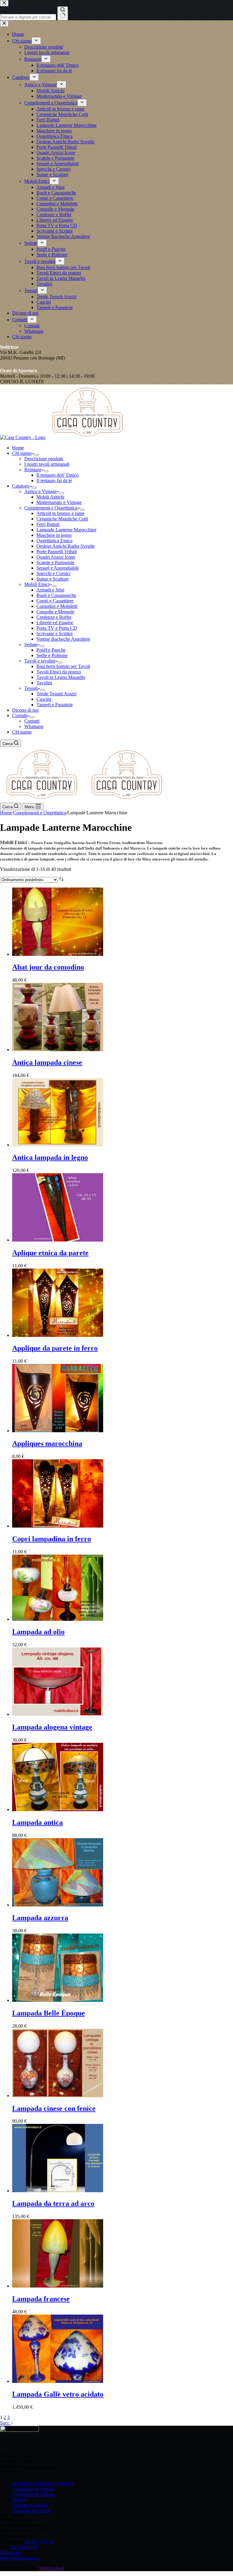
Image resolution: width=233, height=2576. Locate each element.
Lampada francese (41, 2299)
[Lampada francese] (58, 2286)
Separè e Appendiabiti (57, 568)
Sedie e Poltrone (52, 655)
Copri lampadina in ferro (52, 1539)
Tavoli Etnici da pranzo (59, 672)
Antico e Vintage (41, 491)
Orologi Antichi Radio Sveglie (66, 546)
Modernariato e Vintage (59, 502)
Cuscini (44, 699)
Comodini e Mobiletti (57, 606)
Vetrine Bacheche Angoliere (63, 639)
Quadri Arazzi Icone (56, 557)
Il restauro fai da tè (54, 480)
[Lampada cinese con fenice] (58, 2096)
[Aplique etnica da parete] (58, 1240)
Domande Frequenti (31, 2511)
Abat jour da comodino (48, 967)
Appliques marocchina (47, 1443)
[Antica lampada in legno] (58, 1145)
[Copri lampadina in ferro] (58, 1526)
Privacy (19, 2500)
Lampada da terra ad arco (53, 2203)
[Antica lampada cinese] (58, 1049)
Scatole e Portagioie (55, 562)
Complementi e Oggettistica (51, 508)
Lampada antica (37, 1822)
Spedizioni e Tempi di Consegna (43, 2483)
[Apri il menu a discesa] (36, 455)
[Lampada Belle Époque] (58, 2000)
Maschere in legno (54, 535)
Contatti (20, 716)
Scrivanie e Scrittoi (54, 634)
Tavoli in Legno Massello (61, 677)
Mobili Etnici (37, 584)
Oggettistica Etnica (54, 541)
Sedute (31, 644)
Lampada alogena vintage (52, 1727)
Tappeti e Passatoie (55, 705)
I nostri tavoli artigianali (47, 464)
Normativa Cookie (30, 2505)
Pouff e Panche (51, 650)
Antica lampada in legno (50, 1157)
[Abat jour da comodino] (58, 954)
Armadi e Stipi (50, 590)
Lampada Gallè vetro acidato (58, 2394)
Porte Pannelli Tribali (57, 552)
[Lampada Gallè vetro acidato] (58, 2381)
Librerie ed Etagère (55, 623)
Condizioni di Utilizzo (33, 2494)
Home (18, 448)
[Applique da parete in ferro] (58, 1335)
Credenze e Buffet (54, 617)
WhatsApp (10, 2552)
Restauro (33, 470)
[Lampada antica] (58, 1809)
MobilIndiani (52, 2568)
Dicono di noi (25, 710)
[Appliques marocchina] (58, 1431)
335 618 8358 (24, 2547)
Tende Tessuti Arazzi (56, 694)
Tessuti (31, 688)
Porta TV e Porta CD (57, 628)
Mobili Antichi (50, 497)
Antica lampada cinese (47, 1062)
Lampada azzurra (40, 1918)
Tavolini (44, 683)
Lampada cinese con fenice (54, 2108)
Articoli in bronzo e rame (60, 513)
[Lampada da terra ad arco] (58, 2191)
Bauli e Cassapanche (56, 595)
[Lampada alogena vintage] (58, 1714)
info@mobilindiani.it (20, 2558)
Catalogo (21, 486)
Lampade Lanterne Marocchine (66, 530)
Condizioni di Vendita (33, 2489)
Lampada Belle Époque (49, 2013)
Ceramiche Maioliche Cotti (62, 519)
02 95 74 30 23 (39, 2542)
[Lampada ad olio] (58, 1619)
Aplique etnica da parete (50, 1253)
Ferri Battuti (48, 524)
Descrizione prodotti (44, 459)
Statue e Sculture (52, 579)
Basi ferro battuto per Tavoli (63, 666)
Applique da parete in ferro (55, 1348)
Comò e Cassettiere (55, 601)
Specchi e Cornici (53, 573)
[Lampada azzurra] (58, 1905)
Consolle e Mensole (55, 612)
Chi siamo (22, 453)
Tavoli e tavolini (40, 661)
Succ (5, 2423)
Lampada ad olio (38, 1632)
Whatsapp (34, 726)
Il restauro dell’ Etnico (57, 475)
